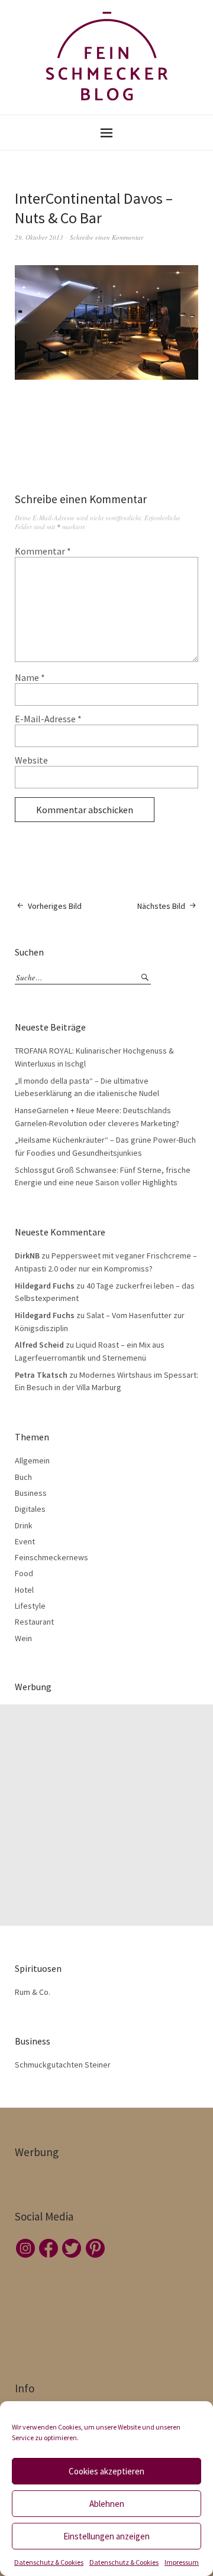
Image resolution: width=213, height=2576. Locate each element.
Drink (24, 1525)
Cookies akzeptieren (106, 2471)
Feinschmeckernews (51, 1557)
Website (31, 760)
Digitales (30, 1509)
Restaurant (34, 1622)
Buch (23, 1477)
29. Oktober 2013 (39, 237)
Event (25, 1541)
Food (24, 1573)
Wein (23, 1638)
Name (30, 677)
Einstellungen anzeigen (106, 2536)
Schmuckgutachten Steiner (63, 2065)
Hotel (24, 1590)
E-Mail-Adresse (48, 719)
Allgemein (32, 1460)
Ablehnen (107, 2504)
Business (31, 1493)
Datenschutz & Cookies (49, 2562)
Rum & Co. (33, 1992)
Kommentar (43, 551)
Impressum (182, 2562)
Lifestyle (30, 1606)
